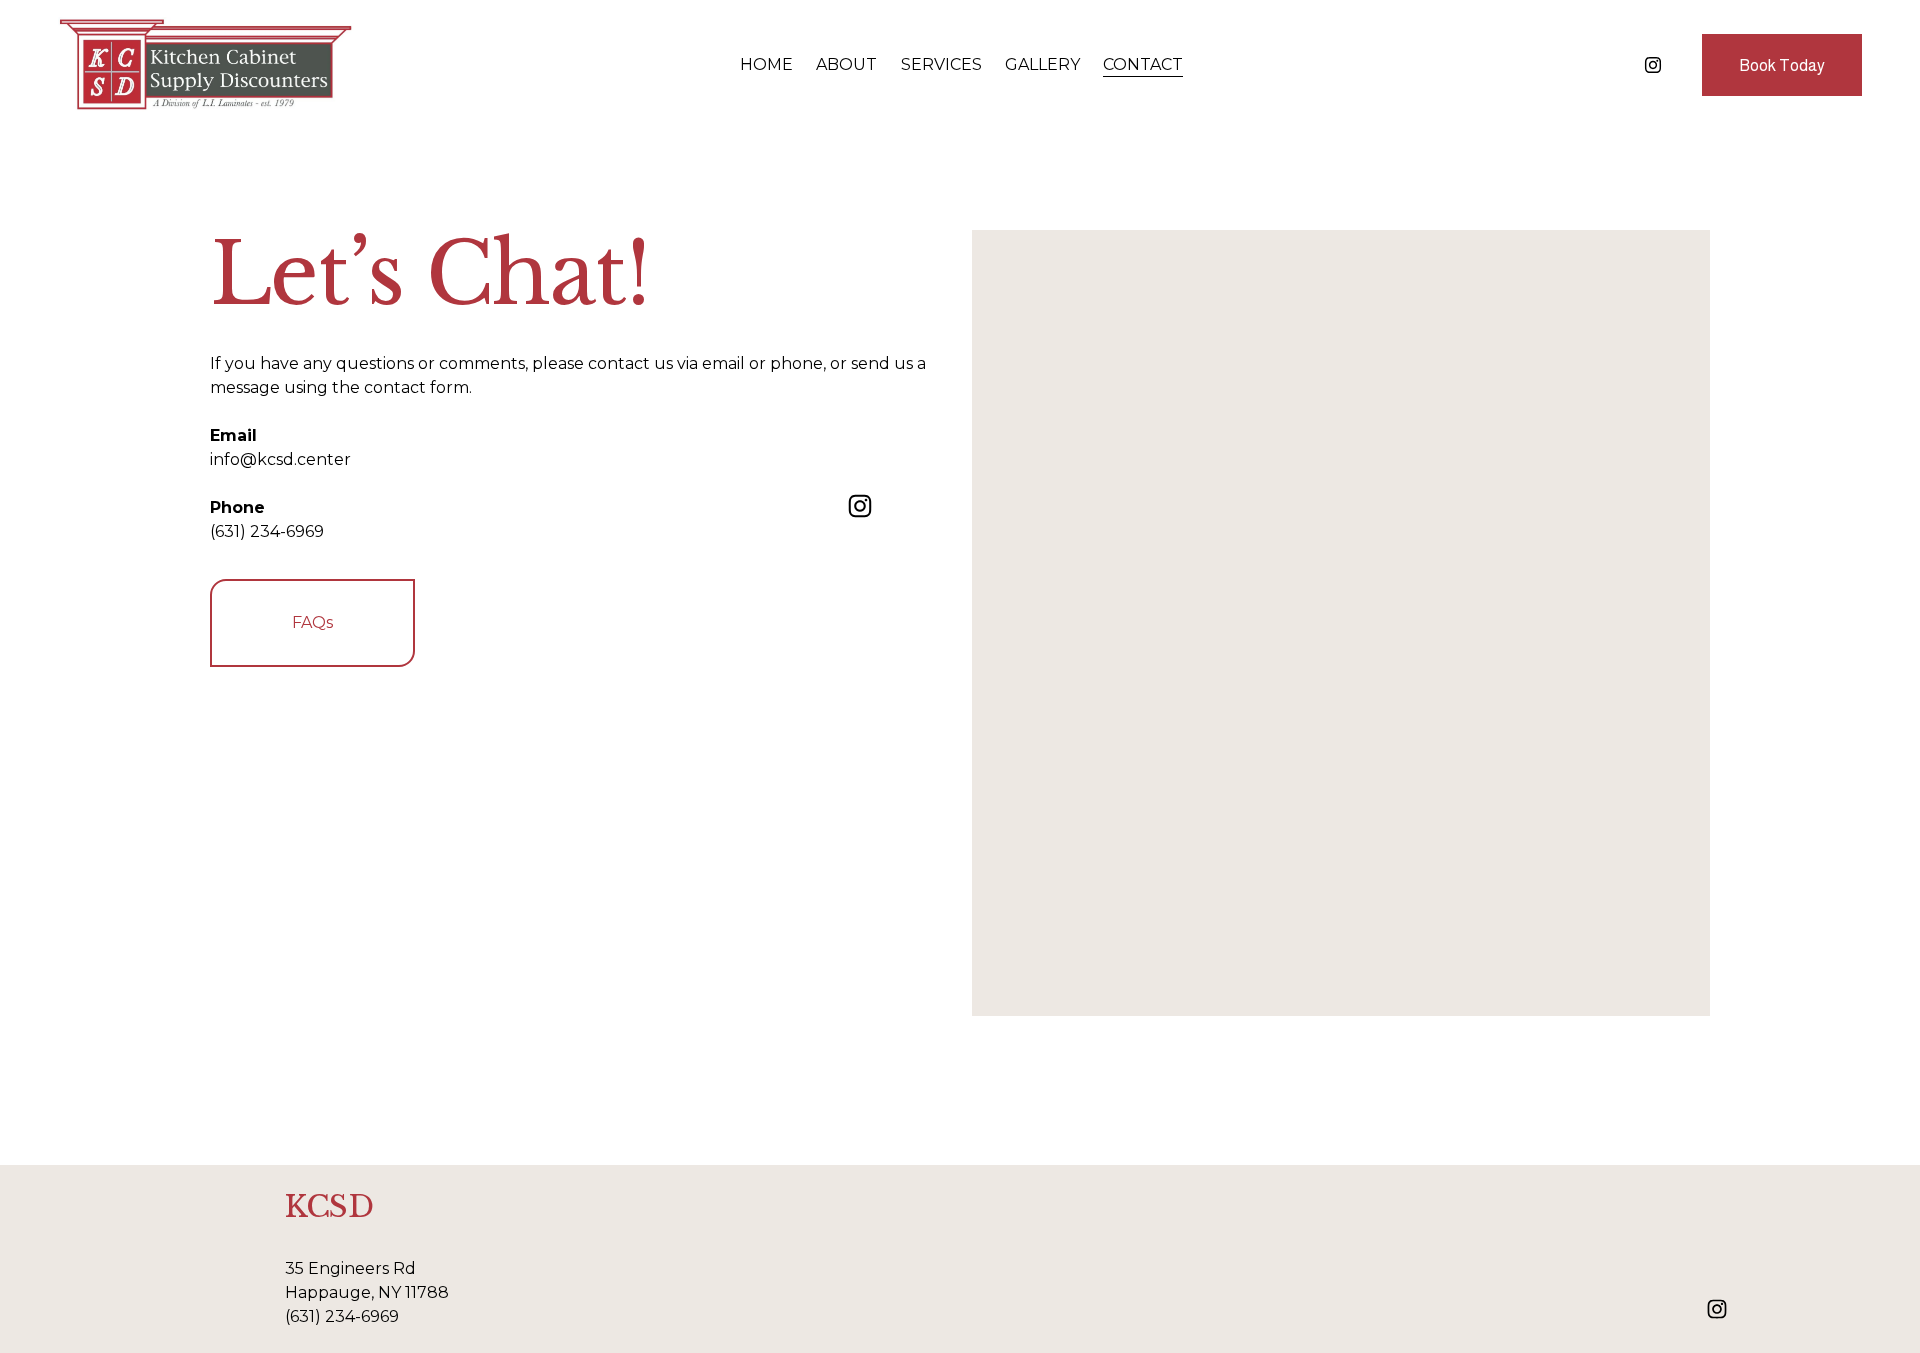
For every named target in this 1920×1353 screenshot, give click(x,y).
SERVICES (941, 64)
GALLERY (1042, 64)
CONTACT (1143, 64)
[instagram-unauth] (1653, 65)
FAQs (312, 622)
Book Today (1782, 65)
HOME (766, 64)
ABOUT (846, 64)
